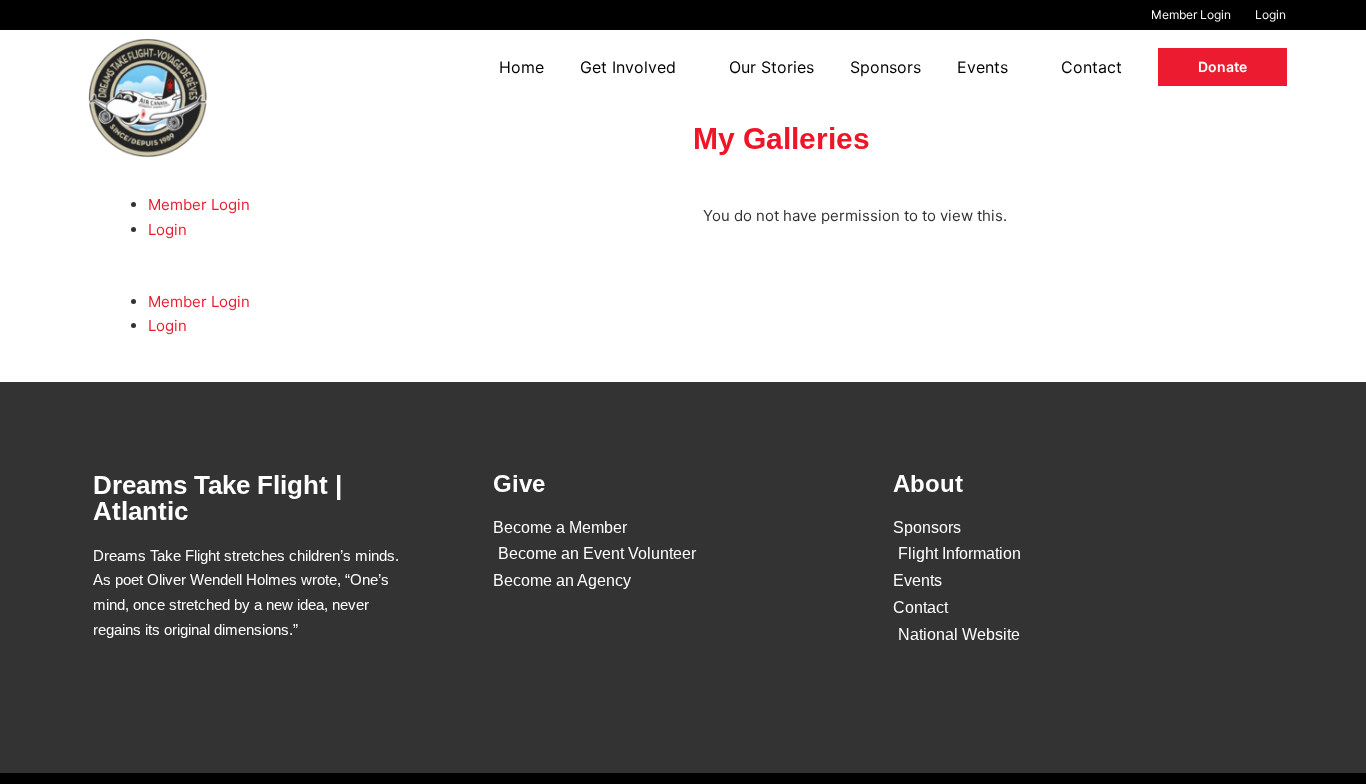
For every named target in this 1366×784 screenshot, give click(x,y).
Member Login (199, 204)
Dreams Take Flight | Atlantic (217, 498)
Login (167, 229)
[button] (1222, 66)
